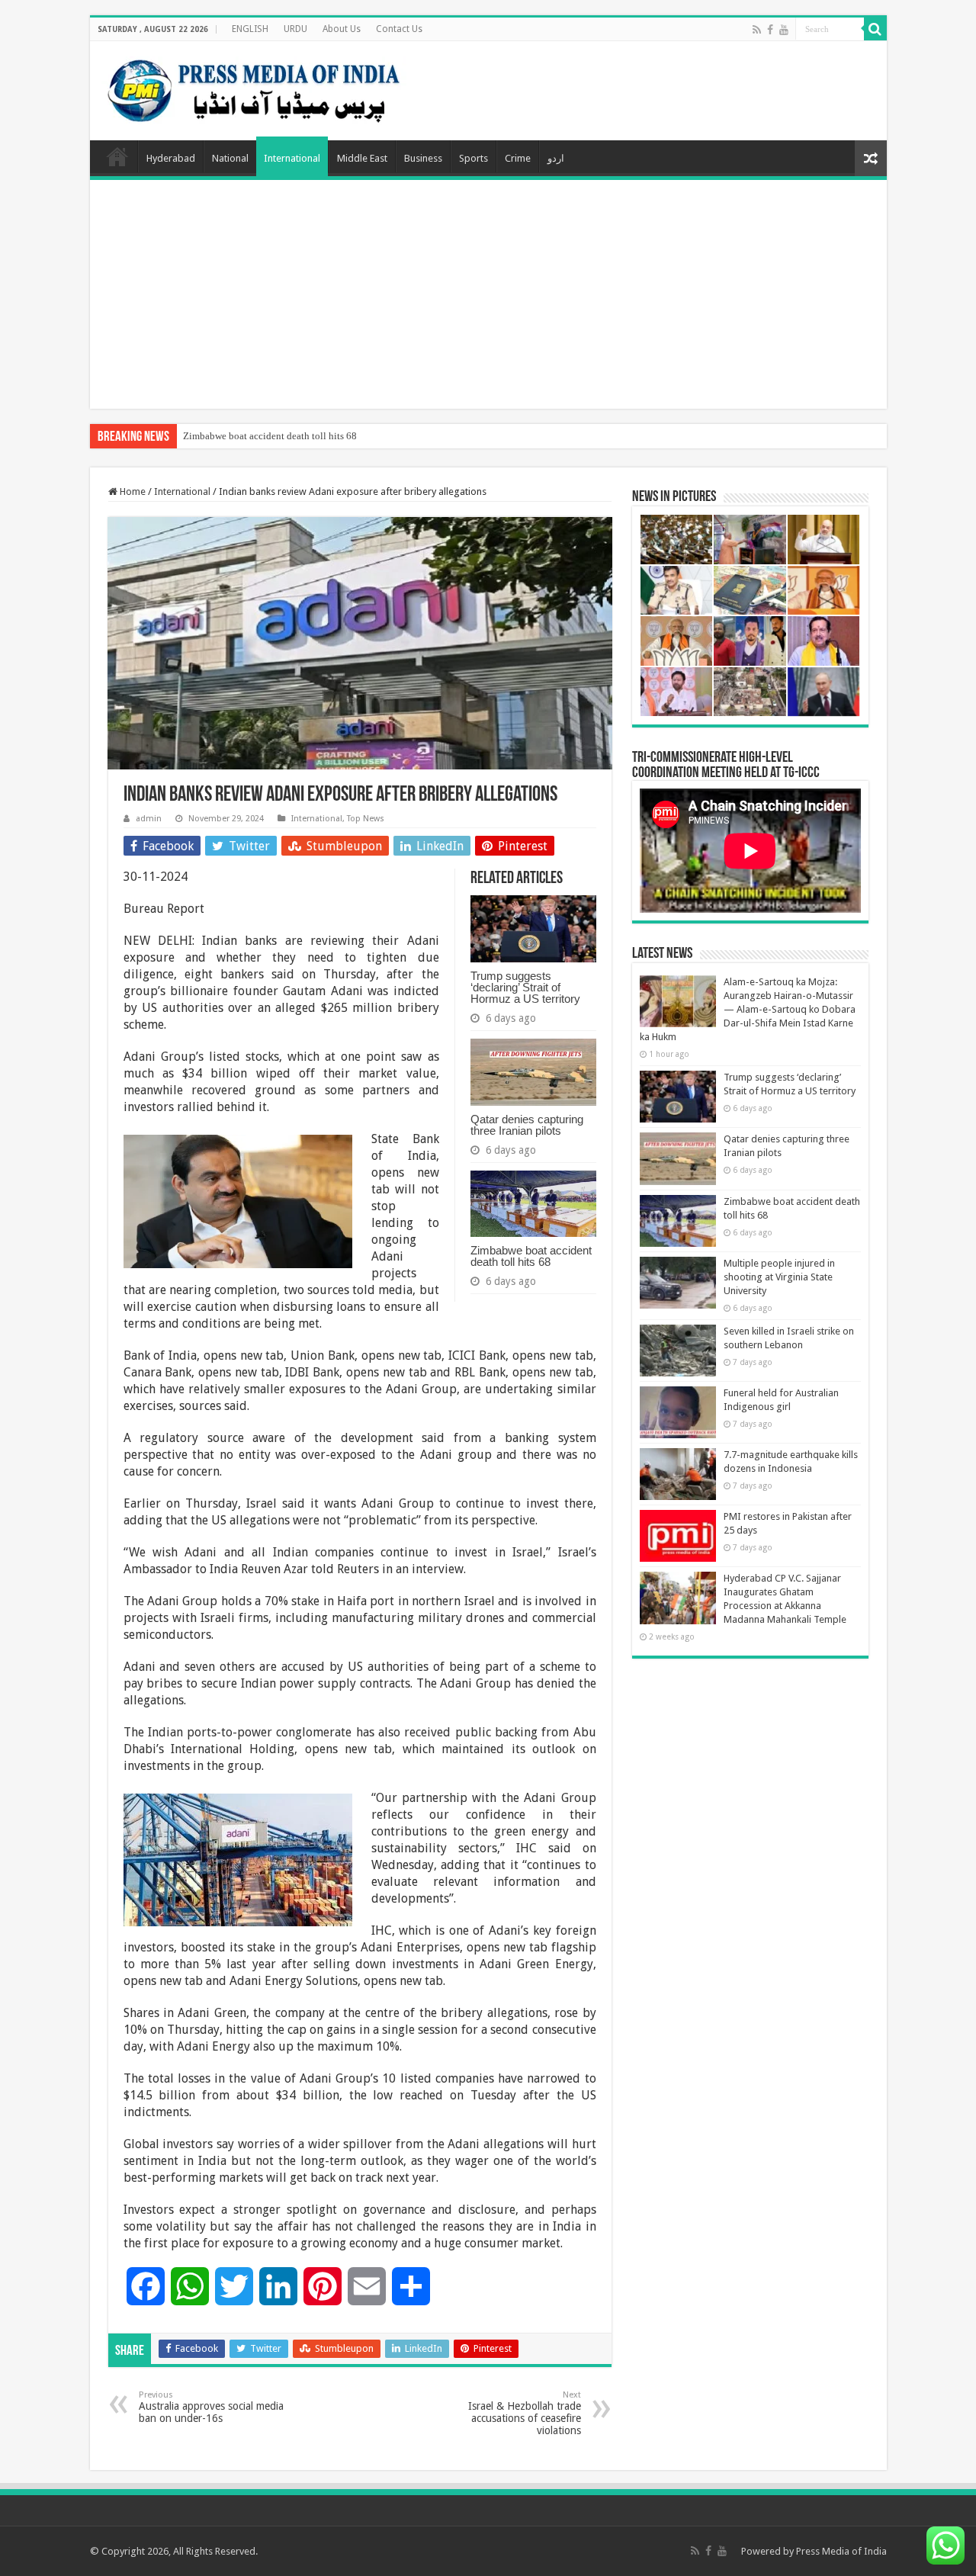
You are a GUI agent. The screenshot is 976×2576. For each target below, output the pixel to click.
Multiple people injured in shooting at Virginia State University (779, 1277)
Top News (366, 819)
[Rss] (757, 30)
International (292, 158)
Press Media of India (841, 2551)
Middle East (362, 158)
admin (149, 819)
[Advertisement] (488, 294)
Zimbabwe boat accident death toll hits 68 (270, 436)
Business (423, 158)
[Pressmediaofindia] (254, 88)
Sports (474, 158)
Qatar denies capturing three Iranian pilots (527, 1125)
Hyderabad (171, 158)
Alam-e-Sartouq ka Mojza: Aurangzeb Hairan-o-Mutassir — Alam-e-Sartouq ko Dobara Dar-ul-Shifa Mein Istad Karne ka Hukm (748, 1009)
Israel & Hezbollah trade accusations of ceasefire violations (525, 2413)
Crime (518, 158)
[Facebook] (770, 30)
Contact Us (399, 29)
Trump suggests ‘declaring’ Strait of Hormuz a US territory (525, 987)
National (230, 158)
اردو (556, 158)
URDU (295, 29)
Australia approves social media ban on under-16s (211, 2407)
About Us (342, 29)
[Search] (875, 29)
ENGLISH (250, 29)
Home (117, 156)
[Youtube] (784, 30)
